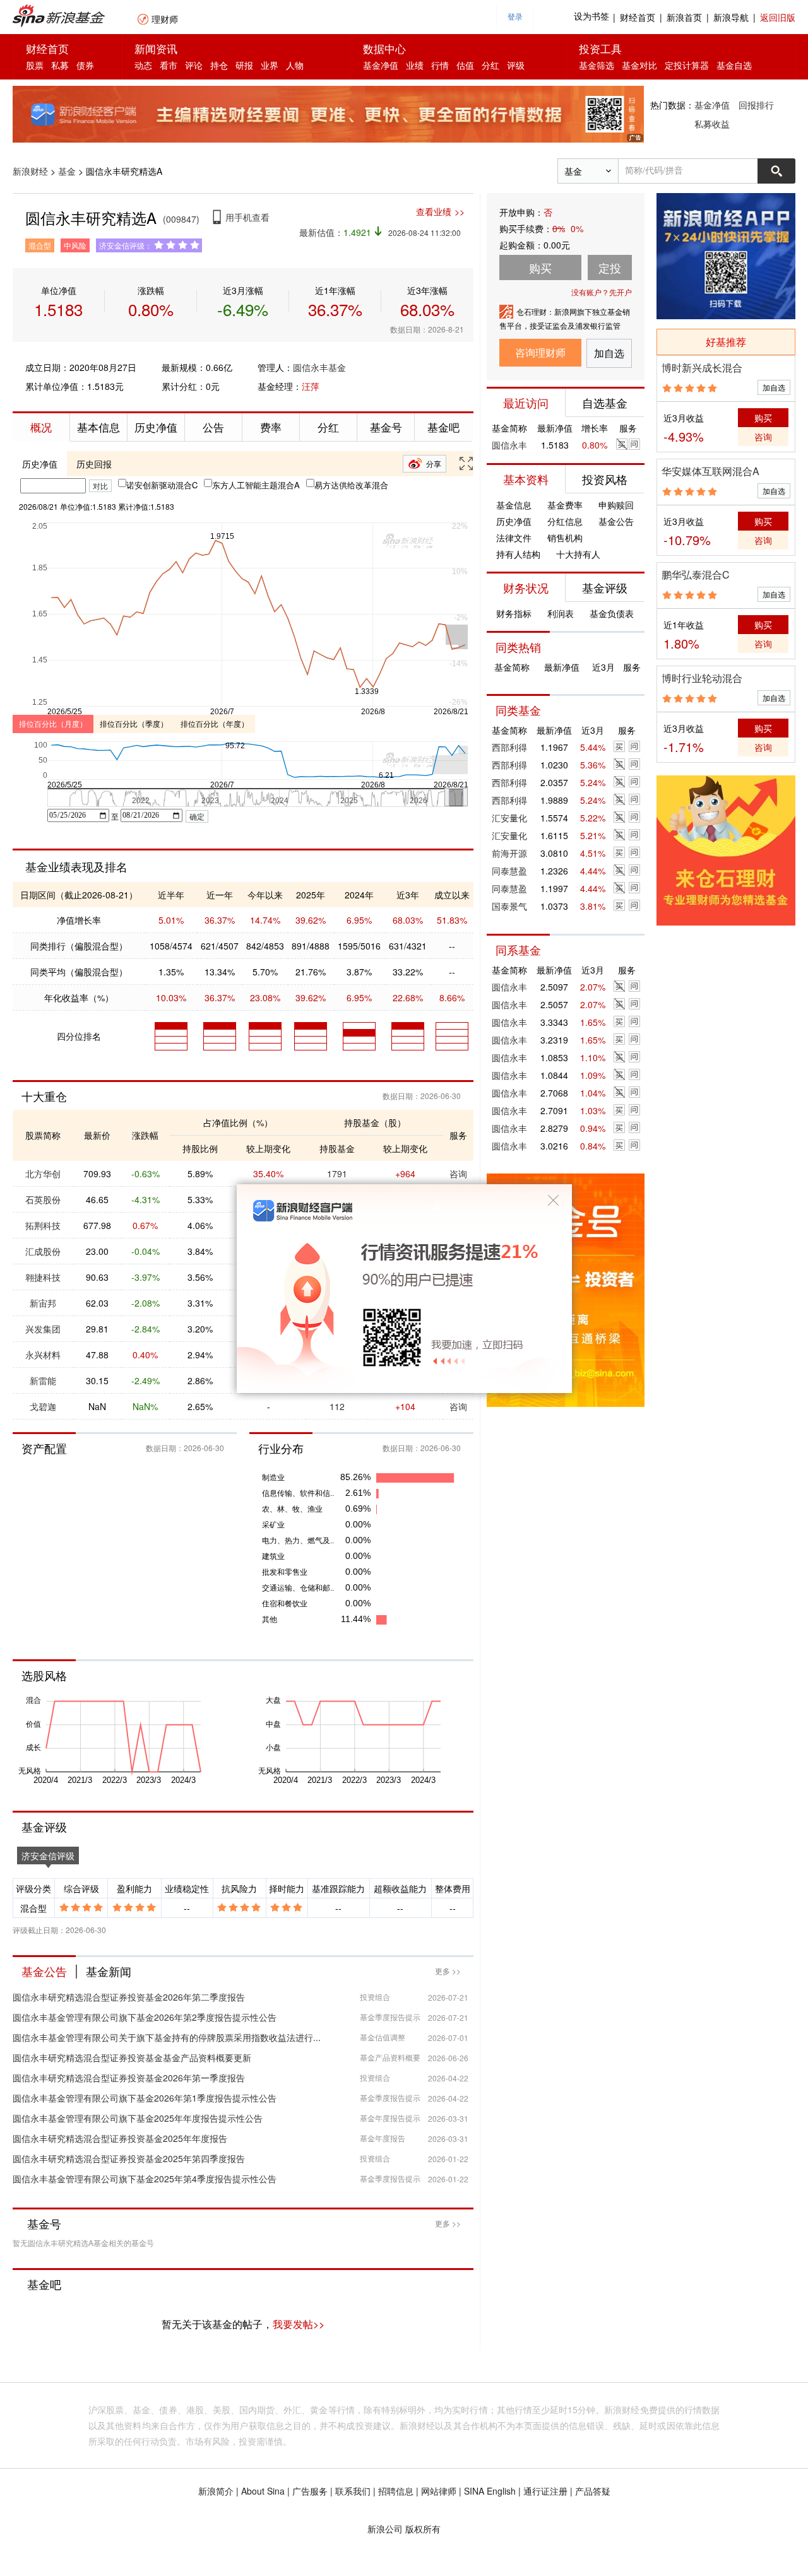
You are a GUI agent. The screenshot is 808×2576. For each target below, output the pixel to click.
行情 (440, 65)
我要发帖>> (299, 2324)
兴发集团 (43, 1329)
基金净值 (381, 65)
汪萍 (311, 386)
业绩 (415, 65)
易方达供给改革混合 (351, 485)
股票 (35, 65)
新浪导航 (731, 17)
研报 (244, 65)
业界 (270, 65)
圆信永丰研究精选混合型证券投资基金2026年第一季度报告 (129, 2078)
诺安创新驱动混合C (162, 485)
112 (337, 1406)
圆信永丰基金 (319, 367)
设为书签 (591, 17)
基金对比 (639, 65)
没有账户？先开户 (602, 292)
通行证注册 (545, 2491)
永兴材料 (43, 1355)
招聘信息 (396, 2491)
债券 (85, 65)
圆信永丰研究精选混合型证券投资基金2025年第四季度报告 (129, 2158)
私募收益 (712, 124)
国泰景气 (509, 906)
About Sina (263, 2491)
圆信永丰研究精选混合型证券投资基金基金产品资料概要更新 (132, 2057)
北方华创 (43, 1173)
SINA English (490, 2491)
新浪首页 (684, 17)
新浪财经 (30, 171)
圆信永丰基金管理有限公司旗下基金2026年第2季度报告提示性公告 (145, 2017)
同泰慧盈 (509, 871)
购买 (763, 418)
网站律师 (439, 2491)
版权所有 (423, 2529)
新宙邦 (43, 1303)
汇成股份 (43, 1251)
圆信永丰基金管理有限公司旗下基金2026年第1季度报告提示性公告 (145, 2098)
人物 (295, 65)
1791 (337, 1173)
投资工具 (600, 48)
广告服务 (310, 2491)
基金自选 (734, 65)
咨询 (458, 1173)
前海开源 (509, 853)
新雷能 (43, 1380)
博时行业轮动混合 (702, 678)
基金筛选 (597, 65)
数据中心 (384, 48)
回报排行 (756, 105)
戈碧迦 (43, 1406)
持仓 (219, 65)
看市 (169, 65)
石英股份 (43, 1199)
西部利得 (509, 747)
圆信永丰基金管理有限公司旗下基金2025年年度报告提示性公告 (138, 2118)
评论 (194, 65)
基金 (67, 171)
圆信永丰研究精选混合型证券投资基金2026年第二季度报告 (129, 1997)
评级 (516, 65)
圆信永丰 (509, 445)
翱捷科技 (43, 1277)
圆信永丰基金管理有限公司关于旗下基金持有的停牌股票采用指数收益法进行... (167, 2037)
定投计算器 (687, 65)
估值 (465, 65)
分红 (490, 65)
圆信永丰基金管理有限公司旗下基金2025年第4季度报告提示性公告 (145, 2179)
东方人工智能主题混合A (256, 485)
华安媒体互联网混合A (710, 471)
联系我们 (353, 2491)
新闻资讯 (156, 48)
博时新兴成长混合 (702, 368)
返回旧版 (778, 17)
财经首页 (638, 17)
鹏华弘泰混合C (696, 574)
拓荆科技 (43, 1225)
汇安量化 (509, 818)
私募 (60, 65)
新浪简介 (216, 2491)
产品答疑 (593, 2491)
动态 (143, 65)
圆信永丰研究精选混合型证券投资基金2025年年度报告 (120, 2138)
